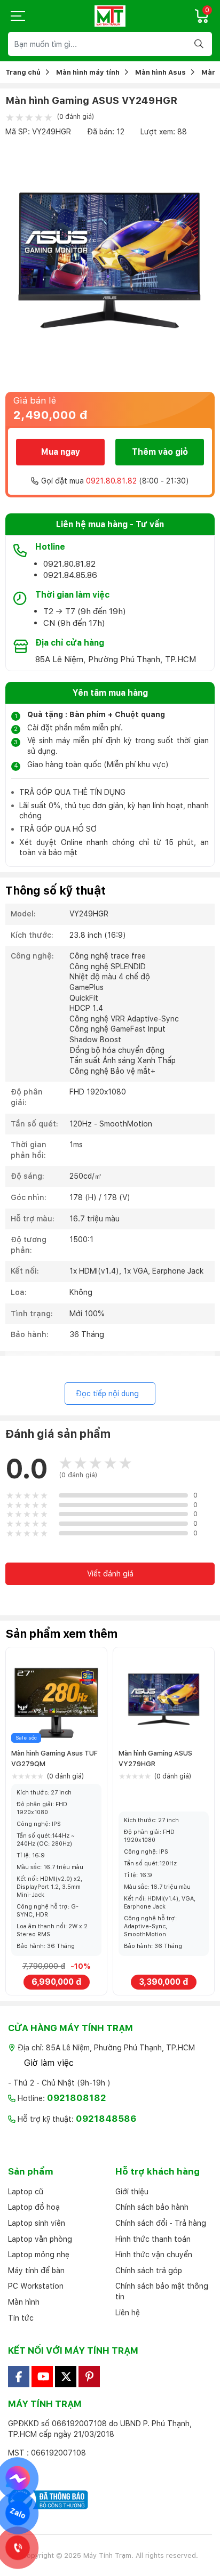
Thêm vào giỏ (160, 452)
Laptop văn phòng (40, 2239)
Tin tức (21, 2318)
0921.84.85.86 (70, 575)
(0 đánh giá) (75, 117)
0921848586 (106, 2119)
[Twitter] (66, 2377)
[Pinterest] (89, 2377)
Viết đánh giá (110, 1574)
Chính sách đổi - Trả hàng (161, 2223)
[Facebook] (19, 2377)
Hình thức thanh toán (153, 2239)
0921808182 (77, 2098)
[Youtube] (42, 2377)
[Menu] (19, 16)
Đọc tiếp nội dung (107, 1394)
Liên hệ (128, 2313)
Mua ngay (61, 452)
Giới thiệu (132, 2192)
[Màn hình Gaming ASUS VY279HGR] (164, 1698)
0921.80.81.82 (111, 481)
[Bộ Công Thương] (110, 2500)
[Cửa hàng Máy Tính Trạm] (110, 16)
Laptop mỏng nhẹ (39, 2255)
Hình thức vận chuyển (154, 2255)
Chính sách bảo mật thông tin (162, 2291)
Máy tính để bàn (36, 2271)
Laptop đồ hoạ (34, 2207)
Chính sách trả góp (149, 2271)
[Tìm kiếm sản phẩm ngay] (200, 44)
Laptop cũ (26, 2192)
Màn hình (24, 2302)
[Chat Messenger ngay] (18, 2478)
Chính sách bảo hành (152, 2207)
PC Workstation (36, 2286)
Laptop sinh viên (37, 2223)
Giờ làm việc (49, 2063)
